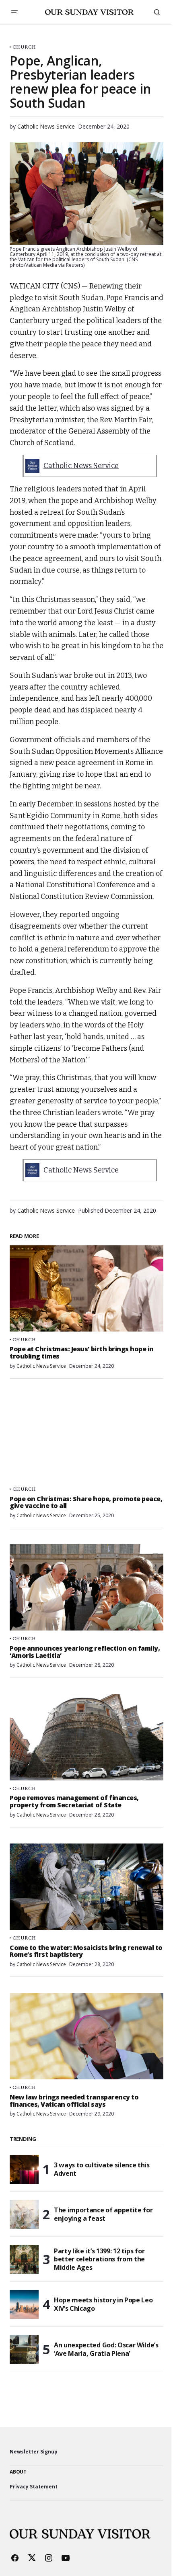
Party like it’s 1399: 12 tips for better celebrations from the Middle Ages (99, 2259)
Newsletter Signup (34, 2452)
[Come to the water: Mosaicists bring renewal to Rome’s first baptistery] (86, 1887)
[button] (14, 12)
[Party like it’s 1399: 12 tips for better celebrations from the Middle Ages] (24, 2259)
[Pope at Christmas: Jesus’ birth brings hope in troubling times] (86, 1288)
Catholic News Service (81, 466)
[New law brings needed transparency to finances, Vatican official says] (86, 2036)
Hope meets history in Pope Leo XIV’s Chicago (103, 2304)
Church (24, 47)
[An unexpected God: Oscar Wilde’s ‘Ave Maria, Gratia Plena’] (24, 2349)
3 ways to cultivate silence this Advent (102, 2169)
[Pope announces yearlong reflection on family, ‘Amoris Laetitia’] (86, 1587)
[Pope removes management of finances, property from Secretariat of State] (86, 1737)
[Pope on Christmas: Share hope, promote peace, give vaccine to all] (86, 1438)
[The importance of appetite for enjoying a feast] (24, 2214)
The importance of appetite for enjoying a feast (103, 2214)
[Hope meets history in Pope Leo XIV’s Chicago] (24, 2304)
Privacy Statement (34, 2487)
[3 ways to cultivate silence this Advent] (24, 2169)
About (18, 2472)
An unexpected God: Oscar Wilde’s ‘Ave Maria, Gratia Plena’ (106, 2349)
